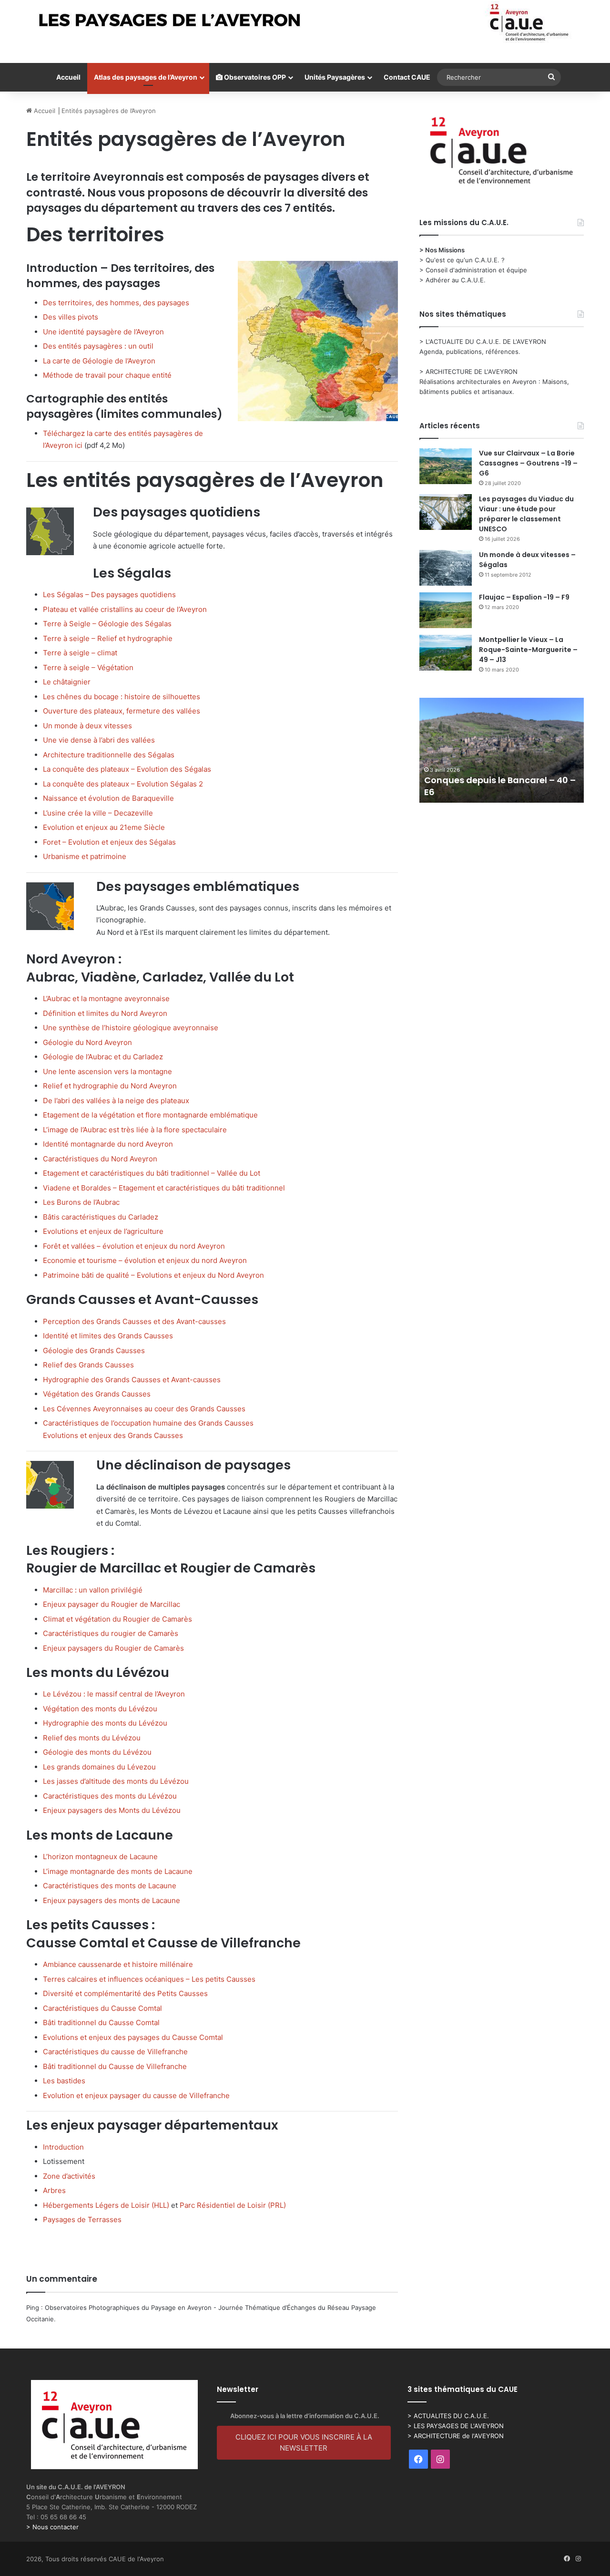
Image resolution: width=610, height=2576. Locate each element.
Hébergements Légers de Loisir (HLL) (106, 2205)
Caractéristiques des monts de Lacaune (110, 1886)
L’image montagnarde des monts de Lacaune (118, 1871)
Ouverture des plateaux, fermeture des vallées (122, 711)
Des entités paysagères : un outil (98, 346)
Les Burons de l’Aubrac (81, 1202)
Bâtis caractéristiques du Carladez (101, 1217)
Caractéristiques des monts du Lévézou (110, 1796)
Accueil (68, 77)
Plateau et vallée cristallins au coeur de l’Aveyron (125, 609)
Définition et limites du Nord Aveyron (105, 1013)
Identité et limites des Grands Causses (108, 1336)
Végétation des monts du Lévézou (100, 1709)
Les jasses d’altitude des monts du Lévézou (116, 1781)
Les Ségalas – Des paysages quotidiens (109, 595)
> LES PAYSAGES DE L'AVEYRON (456, 2426)
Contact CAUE (407, 77)
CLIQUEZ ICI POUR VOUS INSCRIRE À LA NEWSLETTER (304, 2442)
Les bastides (64, 2081)
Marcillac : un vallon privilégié (93, 1590)
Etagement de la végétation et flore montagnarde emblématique (150, 1115)
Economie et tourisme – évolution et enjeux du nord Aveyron (145, 1260)
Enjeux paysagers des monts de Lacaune (112, 1900)
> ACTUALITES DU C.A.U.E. (448, 2416)
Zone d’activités (69, 2176)
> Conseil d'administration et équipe (473, 270)
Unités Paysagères (335, 77)
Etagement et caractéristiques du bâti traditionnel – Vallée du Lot (152, 1173)
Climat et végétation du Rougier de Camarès (117, 1619)
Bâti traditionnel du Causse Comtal (101, 2023)
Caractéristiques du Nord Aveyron (100, 1159)
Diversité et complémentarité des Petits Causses (125, 1993)
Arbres (54, 2190)
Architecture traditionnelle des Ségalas (109, 755)
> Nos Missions (442, 250)
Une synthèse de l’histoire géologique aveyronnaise (131, 1028)
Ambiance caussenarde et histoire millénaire (118, 1964)
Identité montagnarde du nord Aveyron (108, 1144)
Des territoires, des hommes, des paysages (116, 303)
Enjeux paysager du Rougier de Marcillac (112, 1604)
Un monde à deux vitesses (87, 726)
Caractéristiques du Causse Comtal (102, 2008)
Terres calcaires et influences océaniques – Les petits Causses (149, 1979)
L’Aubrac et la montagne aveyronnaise (106, 998)
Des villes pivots (71, 317)
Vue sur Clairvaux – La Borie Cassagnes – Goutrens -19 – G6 (528, 463)
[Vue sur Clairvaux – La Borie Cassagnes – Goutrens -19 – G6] (446, 466)
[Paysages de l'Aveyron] (305, 22)
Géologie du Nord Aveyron (87, 1042)
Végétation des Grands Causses (97, 1394)
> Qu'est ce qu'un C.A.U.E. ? (462, 260)
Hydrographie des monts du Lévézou (105, 1723)
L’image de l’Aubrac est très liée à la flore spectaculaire (135, 1130)
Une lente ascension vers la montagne (107, 1071)
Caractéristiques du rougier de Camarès (111, 1633)
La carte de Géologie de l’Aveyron (99, 361)
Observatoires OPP (254, 77)
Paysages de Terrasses (82, 2219)
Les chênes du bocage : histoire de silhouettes (122, 697)
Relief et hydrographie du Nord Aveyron (110, 1086)
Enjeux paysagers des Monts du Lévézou (112, 1810)
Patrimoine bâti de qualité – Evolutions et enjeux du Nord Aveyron (153, 1275)
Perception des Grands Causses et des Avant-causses (134, 1321)
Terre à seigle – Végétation (88, 667)
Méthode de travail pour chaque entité (107, 375)
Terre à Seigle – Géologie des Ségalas (107, 624)
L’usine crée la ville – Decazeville (98, 813)
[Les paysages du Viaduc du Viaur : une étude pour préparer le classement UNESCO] (446, 512)
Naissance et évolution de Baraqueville (108, 798)
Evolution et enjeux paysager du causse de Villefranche (136, 2095)
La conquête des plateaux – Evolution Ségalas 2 (123, 784)
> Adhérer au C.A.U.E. (452, 280)
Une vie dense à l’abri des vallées (99, 740)
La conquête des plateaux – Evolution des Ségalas (127, 769)
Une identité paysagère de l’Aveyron (103, 332)
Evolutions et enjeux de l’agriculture (103, 1231)
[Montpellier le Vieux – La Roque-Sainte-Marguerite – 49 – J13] (446, 653)
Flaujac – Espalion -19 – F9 (524, 597)
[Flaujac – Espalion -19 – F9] (446, 610)
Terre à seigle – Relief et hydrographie (108, 638)
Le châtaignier (67, 682)
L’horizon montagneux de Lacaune (100, 1857)
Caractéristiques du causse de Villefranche (115, 2052)
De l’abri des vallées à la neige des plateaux (116, 1101)
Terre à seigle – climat (80, 653)
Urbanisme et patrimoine (85, 856)
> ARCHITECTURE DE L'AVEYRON (468, 372)
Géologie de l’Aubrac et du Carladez (103, 1057)
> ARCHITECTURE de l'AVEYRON (456, 2436)
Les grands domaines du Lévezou (99, 1767)
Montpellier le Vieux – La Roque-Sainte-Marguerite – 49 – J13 (528, 650)
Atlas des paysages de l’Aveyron (146, 77)
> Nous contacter (52, 2527)
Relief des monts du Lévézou (92, 1738)
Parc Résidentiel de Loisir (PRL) (233, 2205)
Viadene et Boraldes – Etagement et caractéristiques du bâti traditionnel (164, 1188)
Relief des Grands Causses (88, 1365)
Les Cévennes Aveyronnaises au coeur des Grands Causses (144, 1409)
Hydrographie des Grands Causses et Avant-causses (132, 1380)
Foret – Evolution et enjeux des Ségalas (109, 842)
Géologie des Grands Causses (94, 1350)
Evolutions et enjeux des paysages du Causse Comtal (133, 2037)
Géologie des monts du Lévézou (97, 1752)
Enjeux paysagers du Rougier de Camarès (113, 1648)
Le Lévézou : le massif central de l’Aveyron (114, 1694)
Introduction (63, 2147)
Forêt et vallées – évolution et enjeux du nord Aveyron (134, 1246)
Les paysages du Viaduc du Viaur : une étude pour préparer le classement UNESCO (526, 514)
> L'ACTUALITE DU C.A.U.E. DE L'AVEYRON (483, 341)
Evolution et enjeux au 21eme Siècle (104, 827)
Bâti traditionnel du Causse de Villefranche (115, 2066)
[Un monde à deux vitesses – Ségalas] (446, 568)
